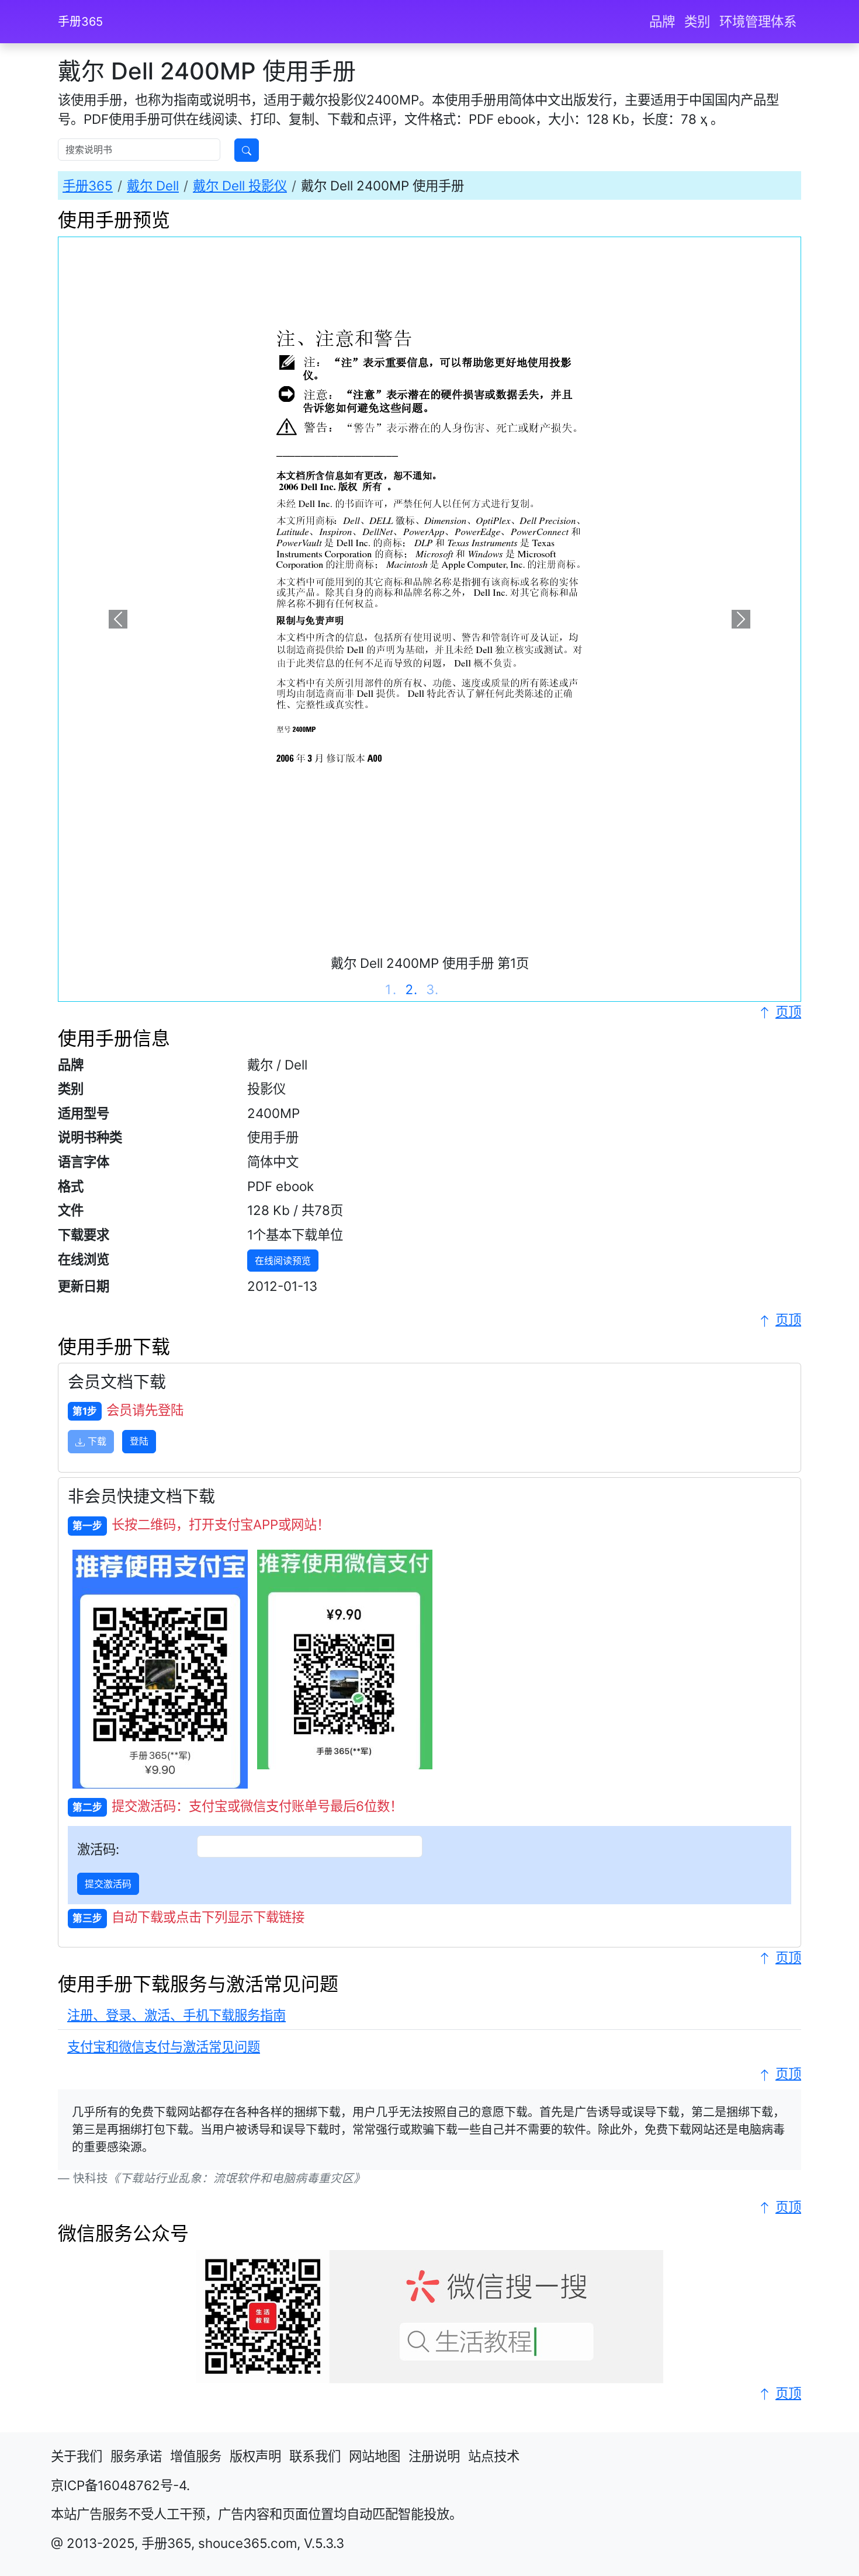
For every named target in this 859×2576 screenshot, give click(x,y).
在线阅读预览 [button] (283, 1261)
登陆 (139, 1441)
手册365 (80, 22)
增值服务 (196, 2456)
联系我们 (315, 2456)
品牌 (662, 21)
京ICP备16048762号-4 (119, 2485)
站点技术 (494, 2456)
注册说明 (434, 2456)
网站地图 (375, 2456)
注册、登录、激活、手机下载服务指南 (176, 2015)
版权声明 (255, 2456)
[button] (118, 619)
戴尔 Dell (153, 185)
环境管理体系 (758, 21)
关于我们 (77, 2456)
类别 (697, 21)
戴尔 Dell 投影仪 (240, 185)
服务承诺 (136, 2456)
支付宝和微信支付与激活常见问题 (164, 2046)
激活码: (98, 1849)
